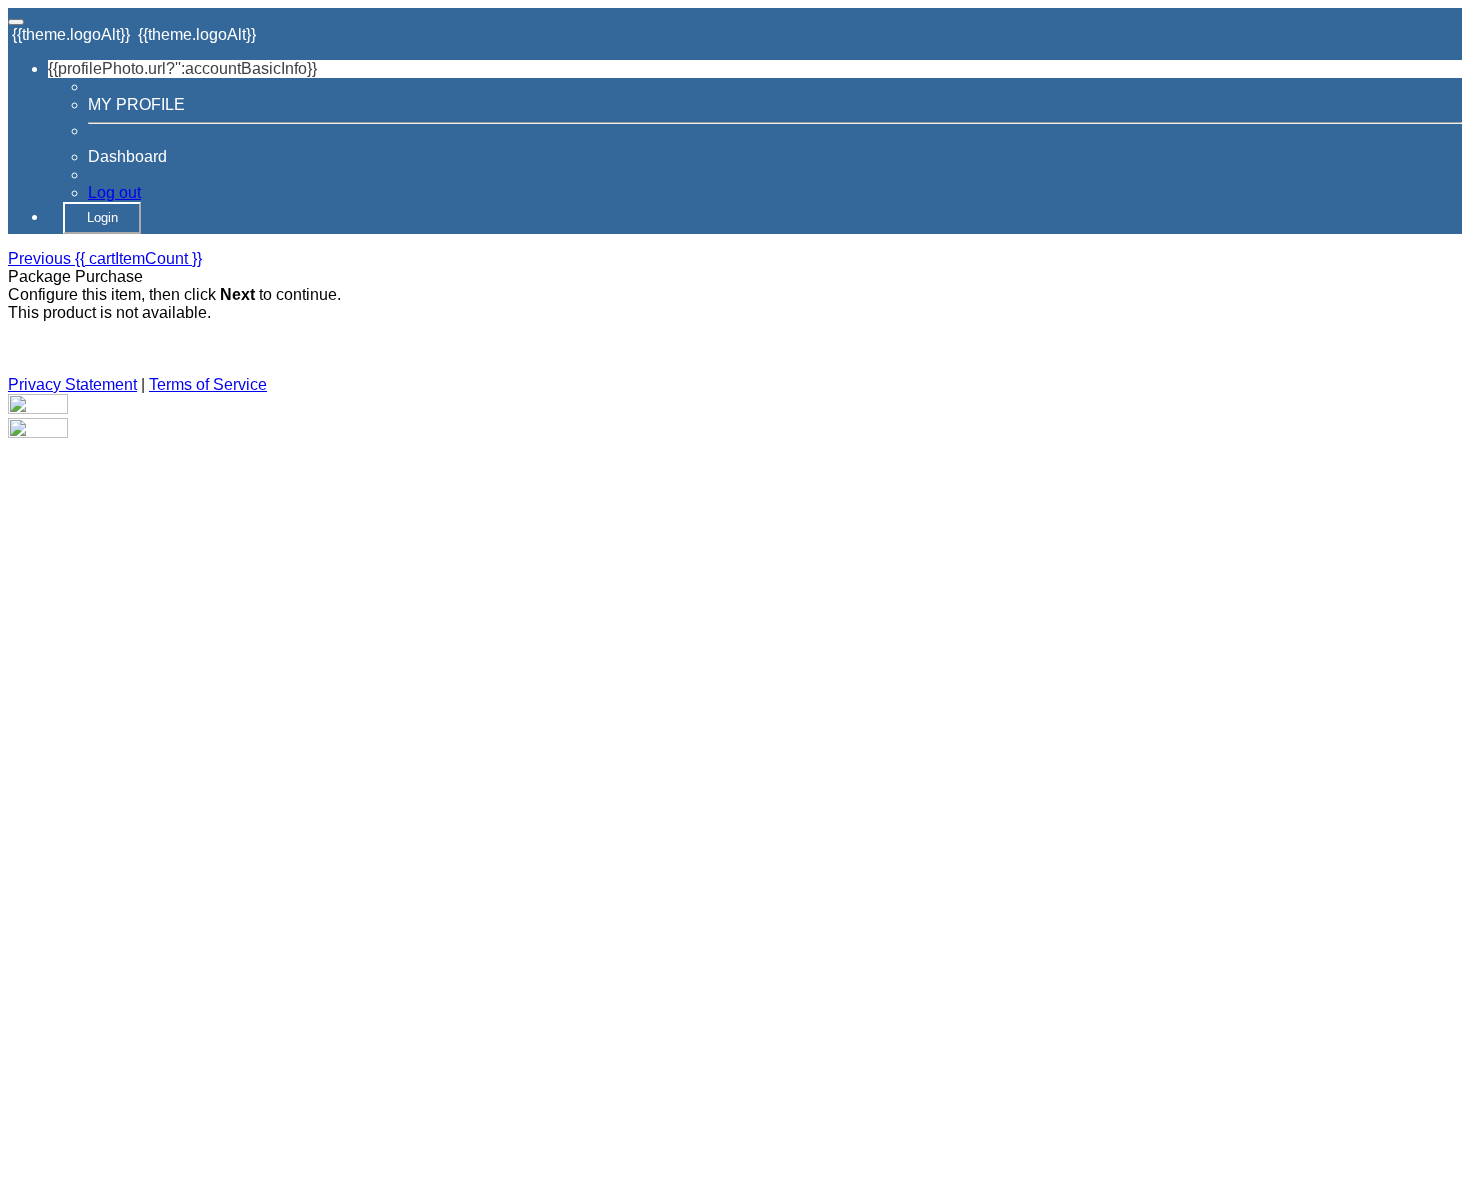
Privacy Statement (72, 384)
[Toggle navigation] (16, 22)
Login (102, 217)
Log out (114, 192)
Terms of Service (208, 384)
